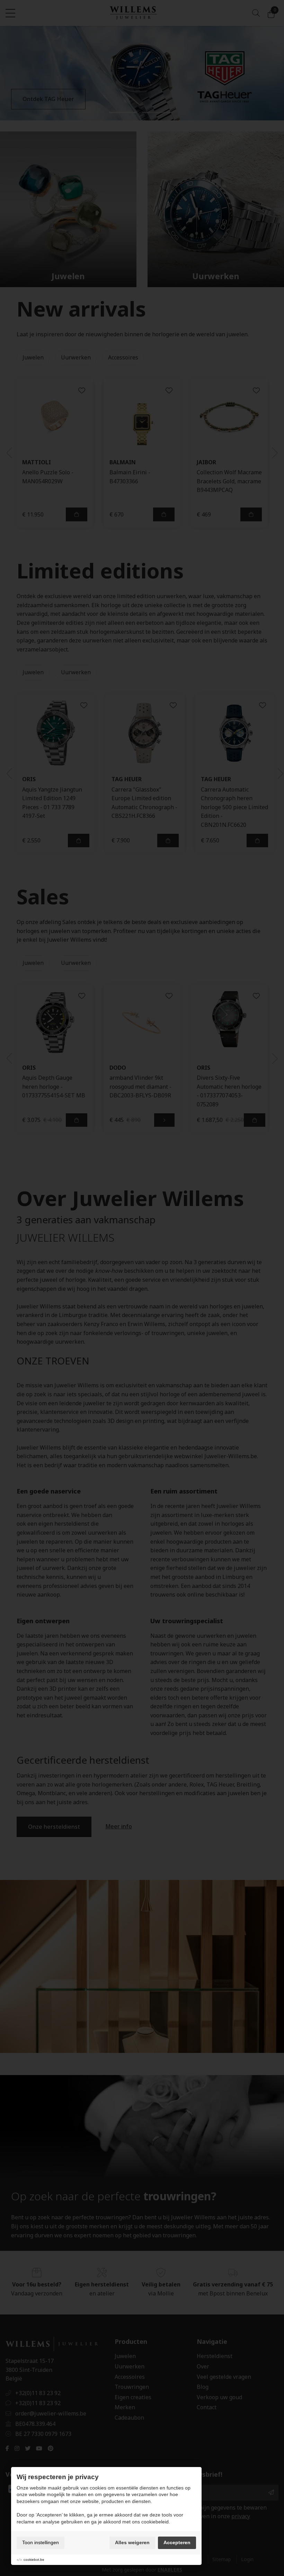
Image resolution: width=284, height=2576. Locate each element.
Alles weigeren (132, 2542)
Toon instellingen (41, 2542)
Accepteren (177, 2542)
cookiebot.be (34, 2560)
